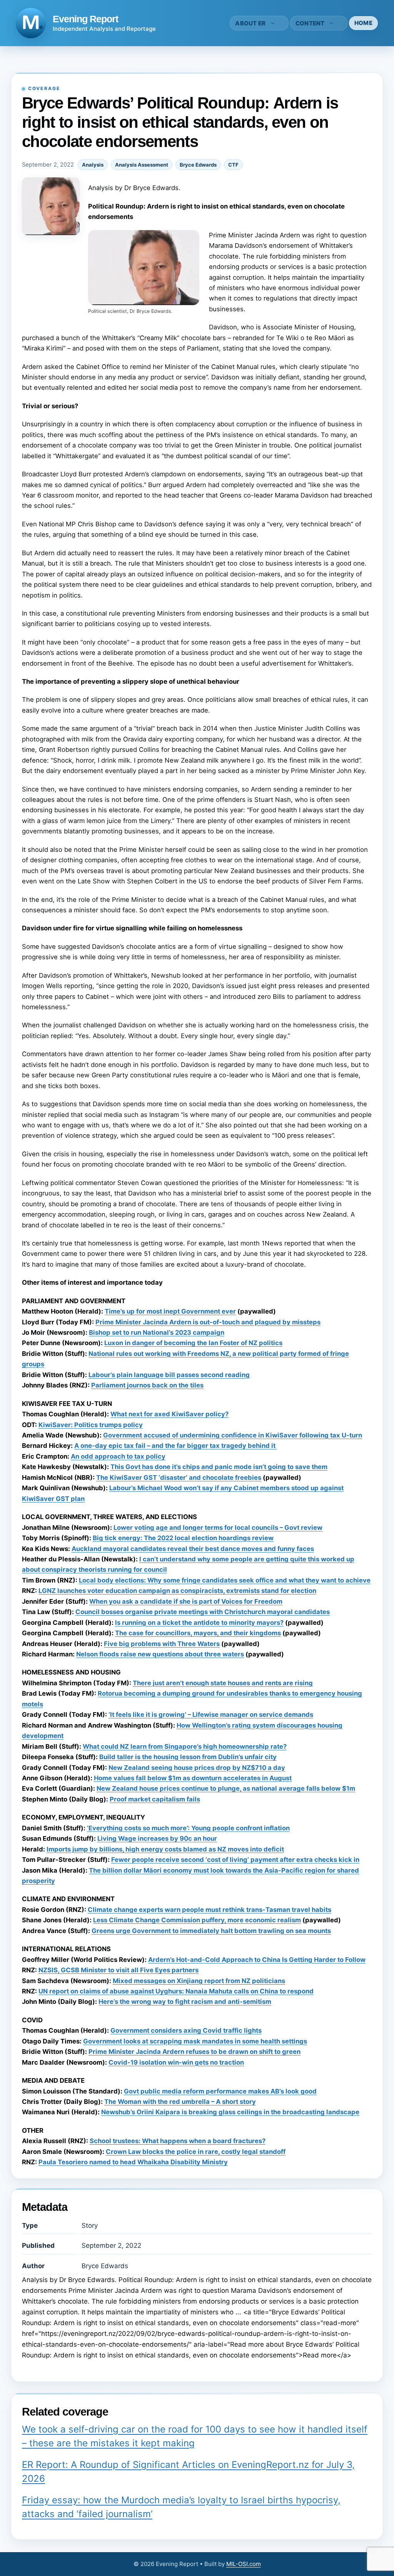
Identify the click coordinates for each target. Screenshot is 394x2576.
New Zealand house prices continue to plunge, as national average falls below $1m (226, 1788)
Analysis (93, 165)
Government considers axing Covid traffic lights (186, 2030)
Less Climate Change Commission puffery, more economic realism (197, 1920)
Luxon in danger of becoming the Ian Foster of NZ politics (193, 1343)
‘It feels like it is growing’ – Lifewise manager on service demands (211, 1715)
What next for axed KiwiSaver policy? (169, 1414)
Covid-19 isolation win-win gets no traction (176, 2062)
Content (310, 23)
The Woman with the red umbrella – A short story (180, 2102)
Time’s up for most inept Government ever (170, 1311)
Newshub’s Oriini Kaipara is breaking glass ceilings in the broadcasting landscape (230, 2112)
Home (363, 23)
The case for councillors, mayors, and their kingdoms (198, 1633)
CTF (233, 165)
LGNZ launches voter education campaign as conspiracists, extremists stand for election (177, 1591)
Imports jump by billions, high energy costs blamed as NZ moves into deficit (165, 1849)
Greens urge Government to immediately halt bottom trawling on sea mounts (211, 1931)
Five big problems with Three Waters (162, 1644)
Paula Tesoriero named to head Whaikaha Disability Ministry (133, 2162)
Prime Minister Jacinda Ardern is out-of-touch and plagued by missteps (208, 1322)
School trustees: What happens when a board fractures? (178, 2141)
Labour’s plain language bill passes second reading (169, 1375)
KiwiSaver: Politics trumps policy (91, 1425)
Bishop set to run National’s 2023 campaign (157, 1332)
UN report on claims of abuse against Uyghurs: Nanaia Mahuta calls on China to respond (176, 1991)
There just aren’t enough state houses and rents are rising (223, 1683)
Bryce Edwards (198, 165)
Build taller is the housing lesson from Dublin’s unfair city (188, 1757)
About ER (250, 23)
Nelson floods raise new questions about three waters (160, 1654)
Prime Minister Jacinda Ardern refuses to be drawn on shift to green (194, 2052)
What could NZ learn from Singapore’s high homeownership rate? (185, 1746)
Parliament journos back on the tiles (147, 1385)
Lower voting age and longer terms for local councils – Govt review (218, 1528)
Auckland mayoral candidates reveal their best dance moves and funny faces (193, 1549)
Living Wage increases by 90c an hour (157, 1838)
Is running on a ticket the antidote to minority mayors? (199, 1623)
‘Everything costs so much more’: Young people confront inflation (188, 1828)
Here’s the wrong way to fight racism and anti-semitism (185, 2002)
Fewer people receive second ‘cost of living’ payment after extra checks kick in (235, 1860)
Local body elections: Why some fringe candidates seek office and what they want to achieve (225, 1580)
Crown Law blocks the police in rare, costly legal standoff (196, 2152)
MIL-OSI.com (244, 2564)
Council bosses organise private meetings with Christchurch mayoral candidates (203, 1612)
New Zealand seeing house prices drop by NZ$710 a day (197, 1768)
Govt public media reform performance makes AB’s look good (220, 2091)
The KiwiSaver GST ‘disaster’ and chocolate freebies (179, 1477)
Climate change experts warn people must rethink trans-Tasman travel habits (210, 1910)
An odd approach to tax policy (118, 1456)
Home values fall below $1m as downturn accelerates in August (193, 1778)
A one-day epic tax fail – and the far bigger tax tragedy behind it (176, 1446)
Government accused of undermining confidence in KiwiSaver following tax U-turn (233, 1435)
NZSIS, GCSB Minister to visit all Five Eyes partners (119, 1970)
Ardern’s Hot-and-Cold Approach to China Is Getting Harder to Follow (257, 1960)
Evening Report (85, 19)
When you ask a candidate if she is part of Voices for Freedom (186, 1601)
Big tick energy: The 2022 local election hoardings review (183, 1538)
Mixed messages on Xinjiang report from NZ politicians (199, 1981)
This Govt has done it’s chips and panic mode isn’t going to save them (219, 1467)
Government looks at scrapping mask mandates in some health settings (195, 2041)
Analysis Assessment (142, 165)
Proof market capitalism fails (155, 1799)
